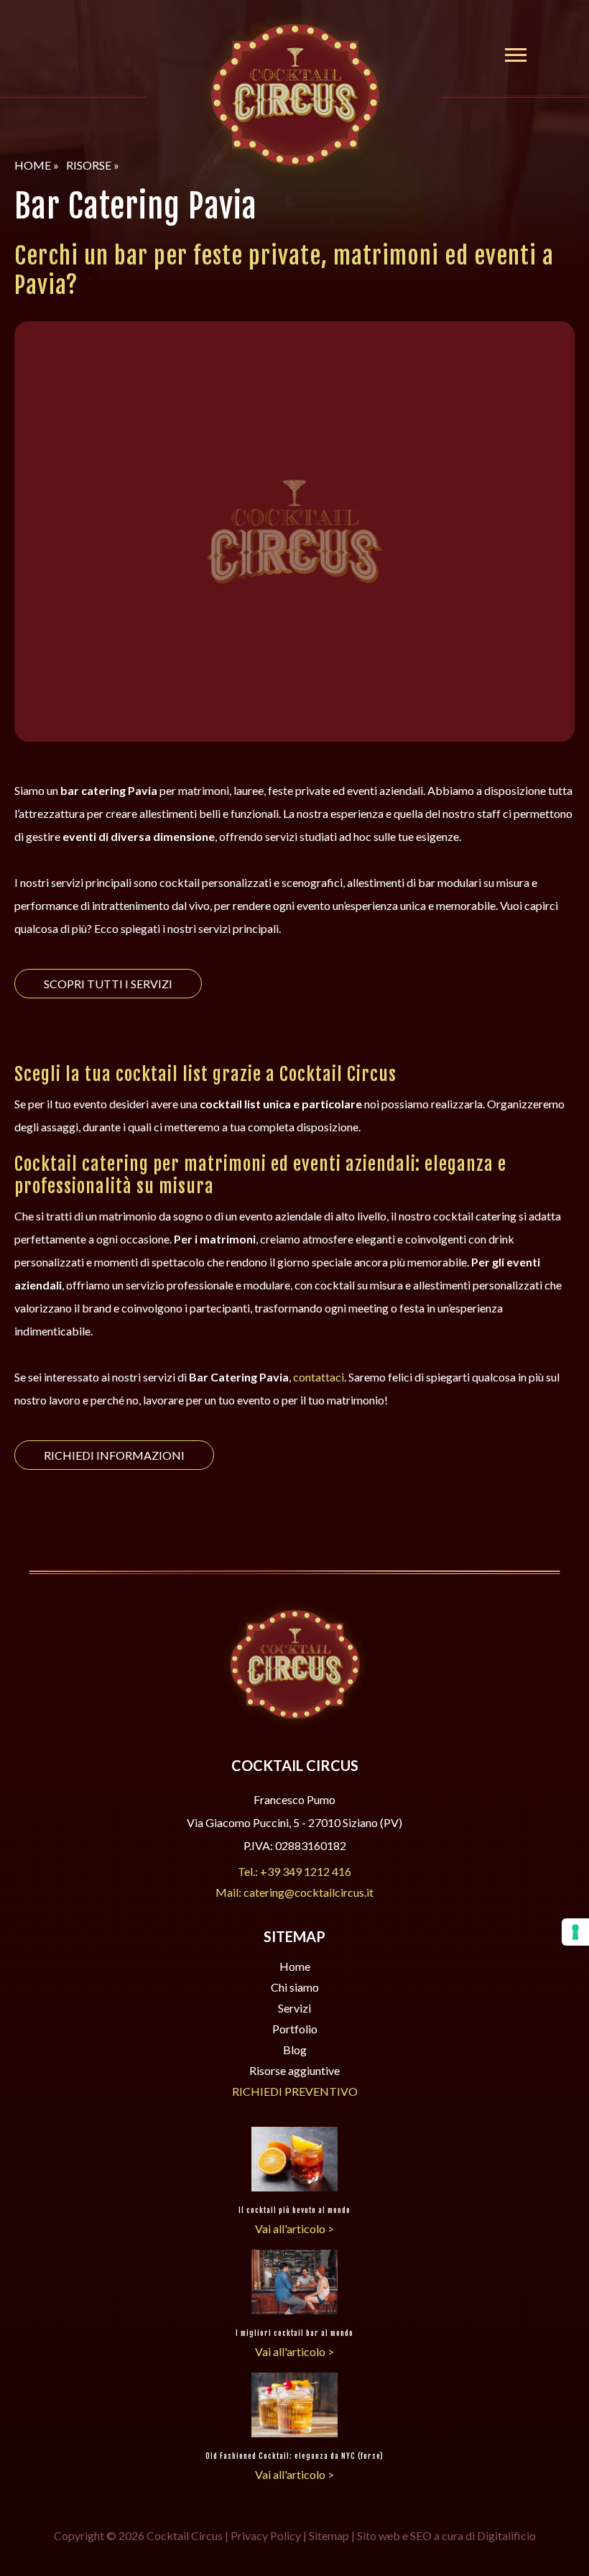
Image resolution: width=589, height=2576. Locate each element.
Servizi (294, 2008)
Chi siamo (295, 1987)
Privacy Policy (266, 2535)
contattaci (319, 1377)
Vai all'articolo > (294, 2228)
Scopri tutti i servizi (108, 984)
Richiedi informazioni (114, 1455)
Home (295, 1966)
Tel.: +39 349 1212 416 (294, 1871)
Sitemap (329, 2535)
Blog (295, 2050)
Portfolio (295, 2029)
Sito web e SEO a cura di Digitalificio (446, 2535)
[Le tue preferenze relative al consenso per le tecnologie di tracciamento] (575, 1932)
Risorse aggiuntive (294, 2070)
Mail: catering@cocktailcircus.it (294, 1892)
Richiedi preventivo (295, 2091)
